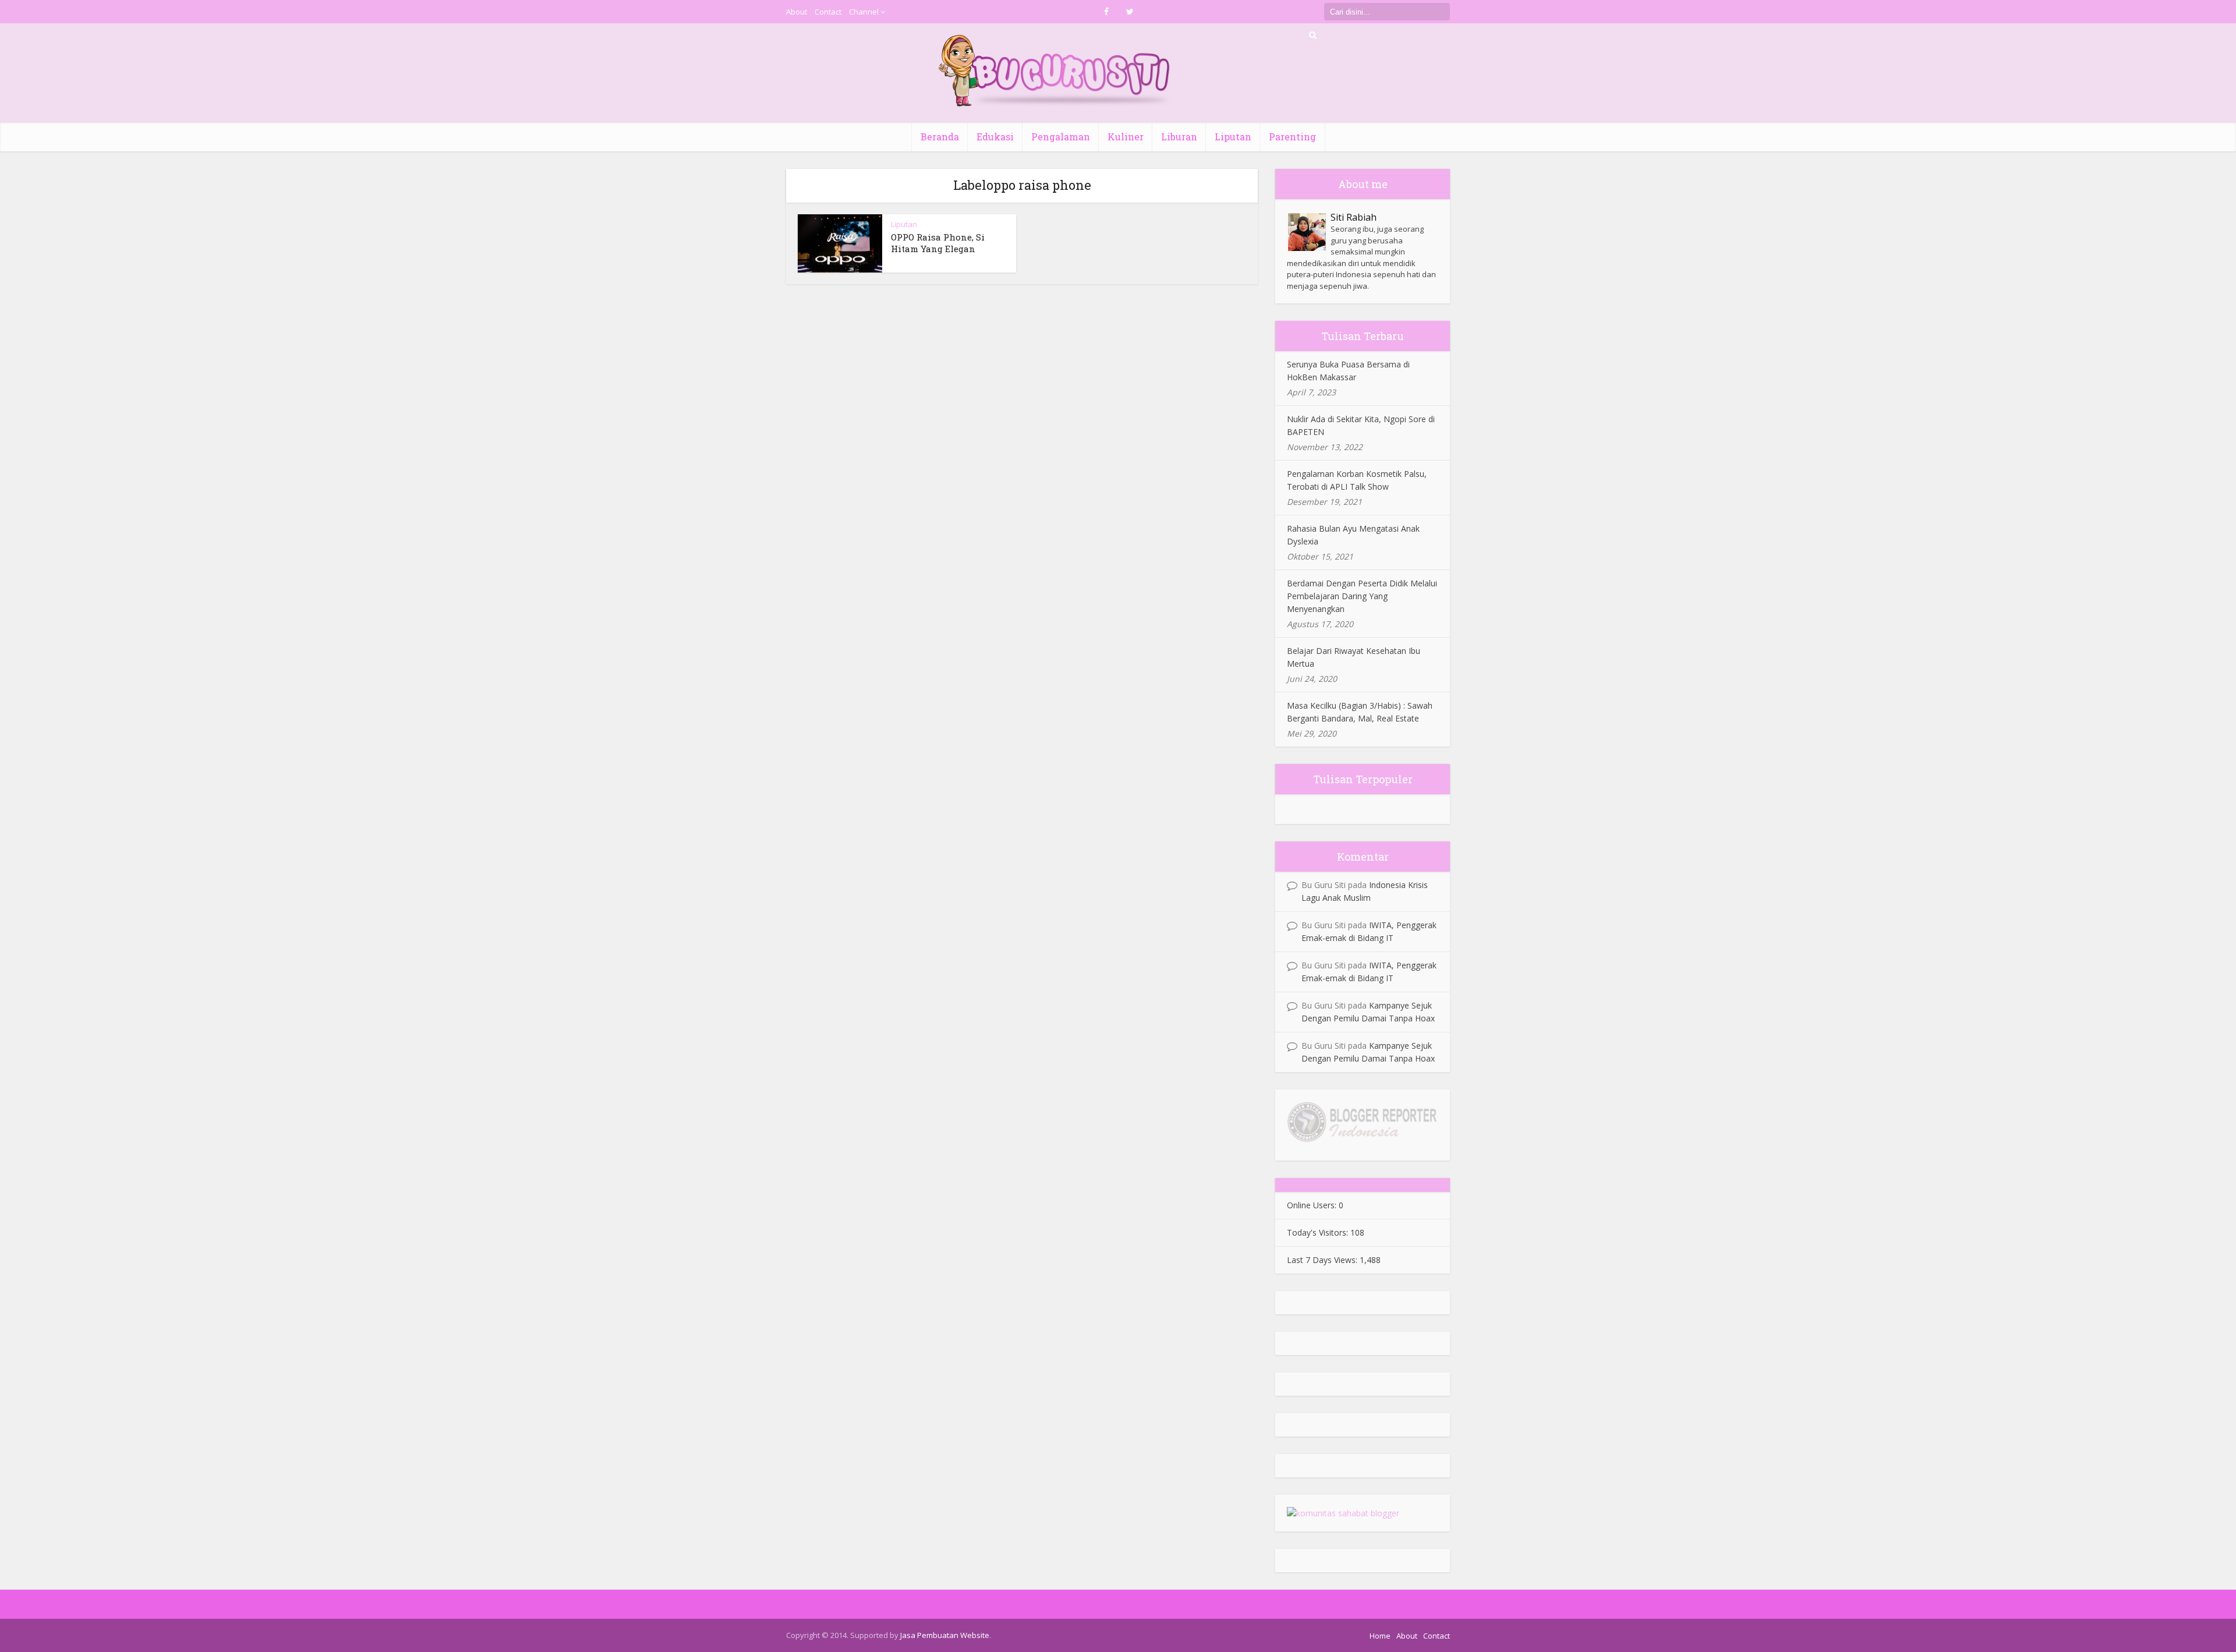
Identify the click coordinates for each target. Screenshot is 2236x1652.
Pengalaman (1061, 137)
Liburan (1179, 137)
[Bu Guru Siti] (1055, 71)
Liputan (1233, 137)
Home (1380, 1636)
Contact (828, 12)
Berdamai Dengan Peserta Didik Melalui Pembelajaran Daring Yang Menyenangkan (1362, 596)
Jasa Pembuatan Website (945, 1635)
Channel (864, 12)
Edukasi (995, 137)
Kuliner (1126, 137)
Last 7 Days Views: (1323, 1260)
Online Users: (1313, 1205)
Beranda (940, 137)
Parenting (1292, 137)
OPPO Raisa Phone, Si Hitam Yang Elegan (938, 243)
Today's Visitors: (1319, 1232)
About (797, 12)
